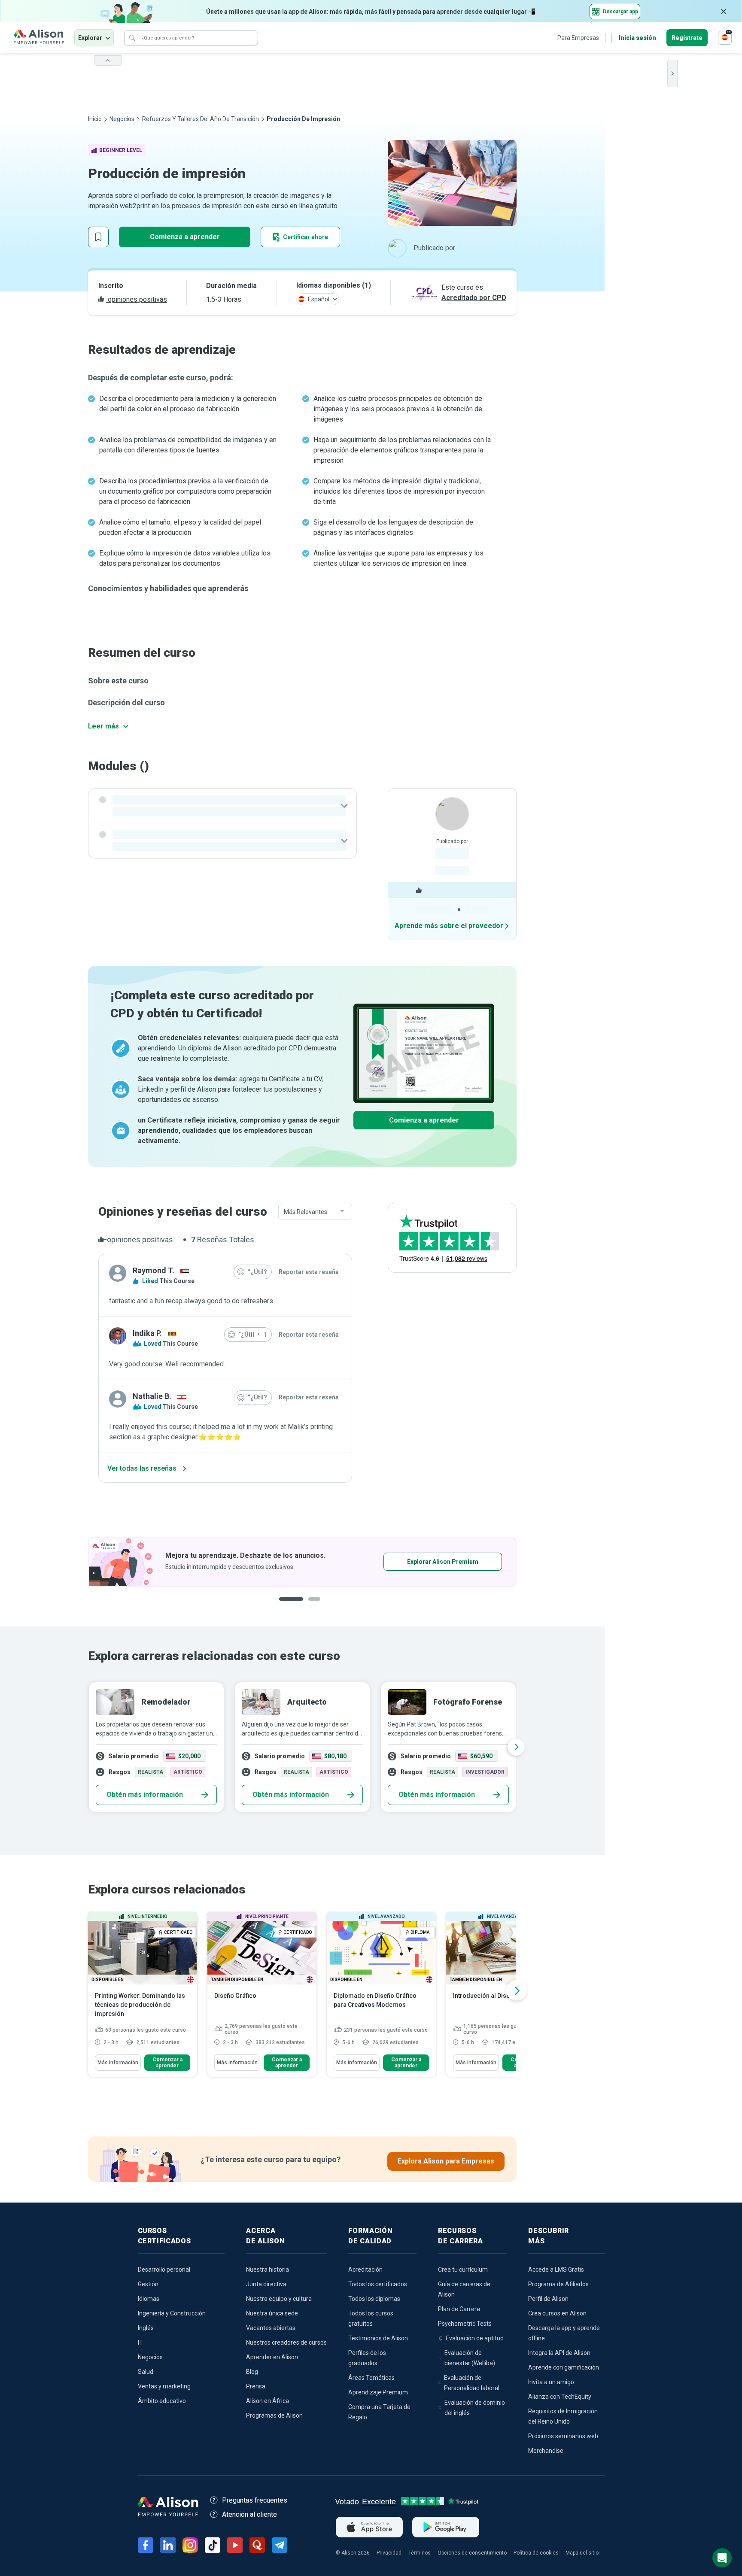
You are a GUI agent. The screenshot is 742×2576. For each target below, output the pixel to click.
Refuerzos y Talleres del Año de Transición (201, 119)
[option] (302, 1562)
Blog (252, 2372)
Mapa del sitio (582, 2553)
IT (140, 2342)
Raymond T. (154, 1270)
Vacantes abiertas (271, 2328)
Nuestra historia (268, 2270)
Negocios (122, 119)
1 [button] (288, 1606)
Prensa (256, 2386)
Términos (420, 2553)
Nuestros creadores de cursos (286, 2342)
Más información (118, 2063)
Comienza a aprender (185, 237)
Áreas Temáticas (371, 2378)
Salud (146, 2372)
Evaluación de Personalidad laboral (472, 2383)
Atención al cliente (249, 2514)
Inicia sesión (637, 38)
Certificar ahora (306, 237)
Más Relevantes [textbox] (306, 1212)
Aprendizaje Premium (378, 2392)
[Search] (132, 38)
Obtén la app (416, 1562)
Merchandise (546, 2451)
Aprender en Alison (272, 2357)
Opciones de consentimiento (472, 2553)
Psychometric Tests (465, 2324)
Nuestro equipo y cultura (279, 2299)
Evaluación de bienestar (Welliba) (470, 2358)
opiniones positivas (137, 299)
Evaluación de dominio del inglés (475, 2408)
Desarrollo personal (164, 2270)
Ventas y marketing (164, 2386)
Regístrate (687, 38)
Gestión (148, 2284)
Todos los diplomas (374, 2299)
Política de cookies (536, 2553)
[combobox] (315, 1212)
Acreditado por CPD (474, 298)
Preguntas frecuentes (255, 2500)
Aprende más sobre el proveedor (449, 926)
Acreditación (365, 2270)
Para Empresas (578, 38)
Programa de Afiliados (558, 2284)
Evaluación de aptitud (475, 2338)
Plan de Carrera (459, 2309)
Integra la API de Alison (559, 2353)
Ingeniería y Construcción (172, 2313)
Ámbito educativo (162, 2401)
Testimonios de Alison (378, 2338)
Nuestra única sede (272, 2313)
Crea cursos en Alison (557, 2313)
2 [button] (308, 1606)
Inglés (146, 2328)
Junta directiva (266, 2284)
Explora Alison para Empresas (446, 2161)
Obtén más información (145, 1795)
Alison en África (268, 2401)
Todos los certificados (378, 2284)
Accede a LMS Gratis (556, 2270)
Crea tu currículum (463, 2270)
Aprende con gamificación (564, 2367)
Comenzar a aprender (167, 2063)
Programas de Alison (274, 2415)
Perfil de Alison (548, 2299)
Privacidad (389, 2553)
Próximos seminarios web (563, 2436)
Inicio (95, 119)
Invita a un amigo (551, 2382)
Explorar (90, 38)
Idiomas (149, 2299)
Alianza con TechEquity (560, 2397)
